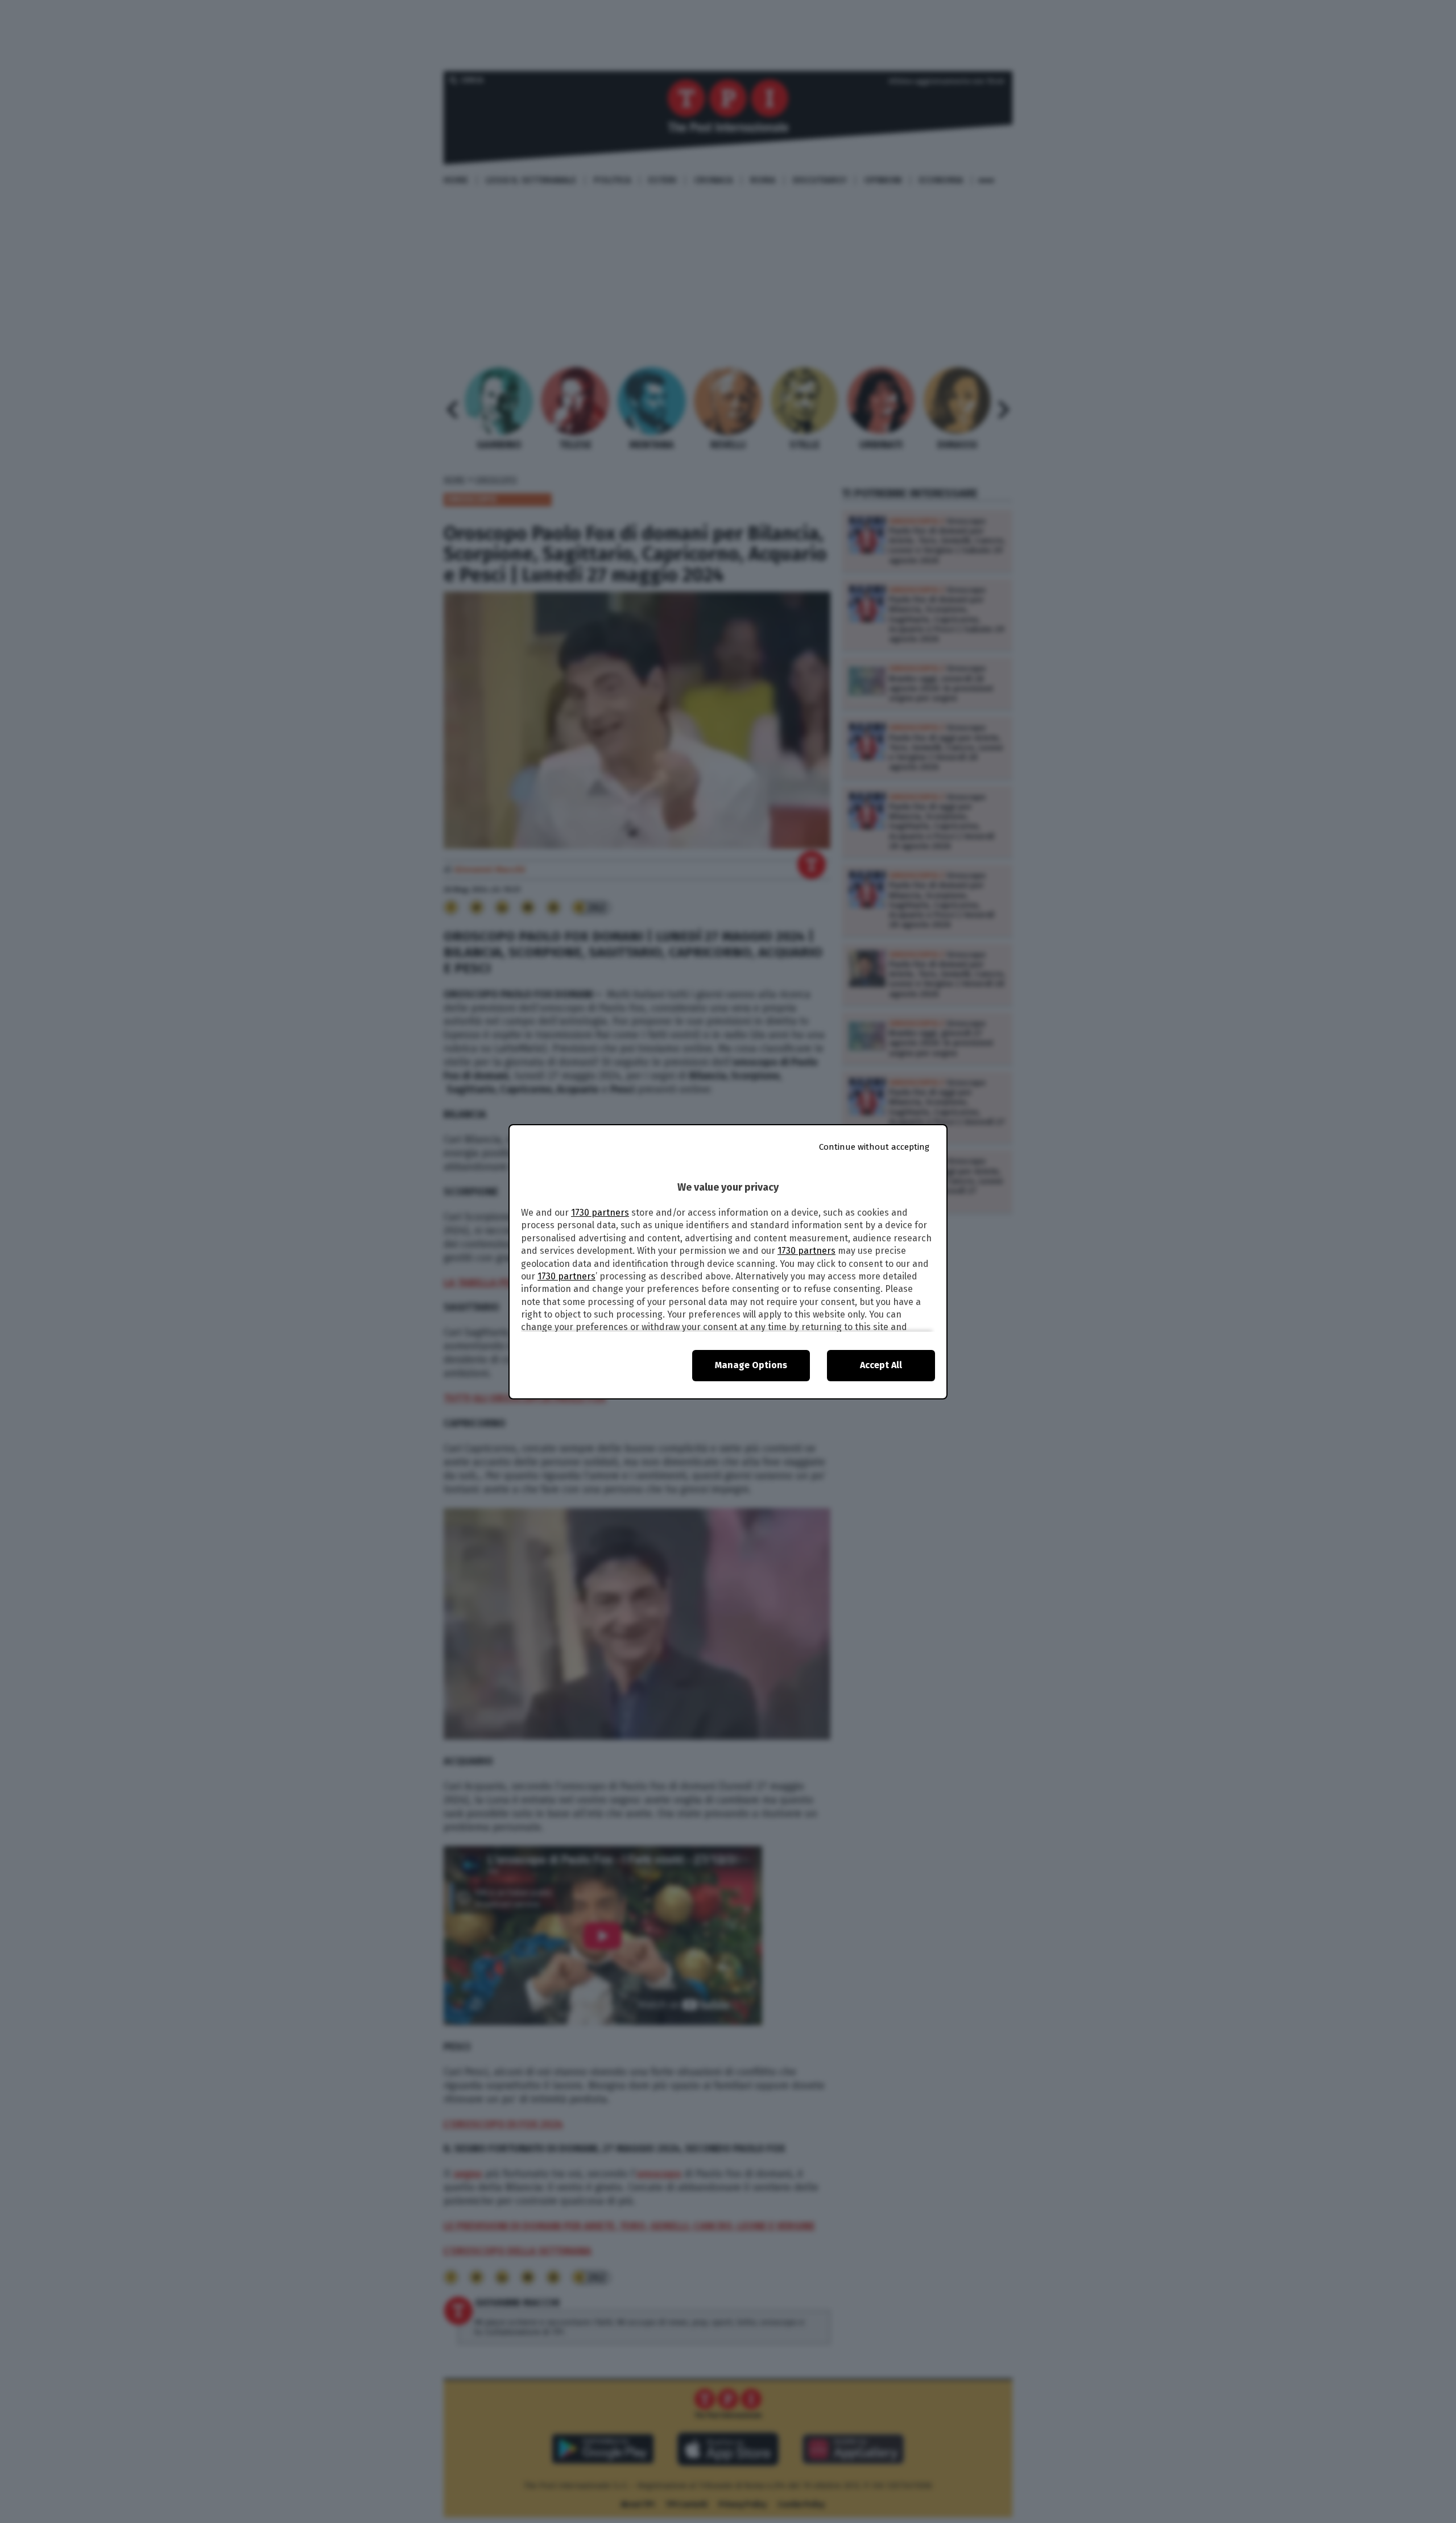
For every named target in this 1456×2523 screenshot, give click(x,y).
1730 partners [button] (600, 1213)
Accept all (881, 1365)
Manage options (751, 1365)
